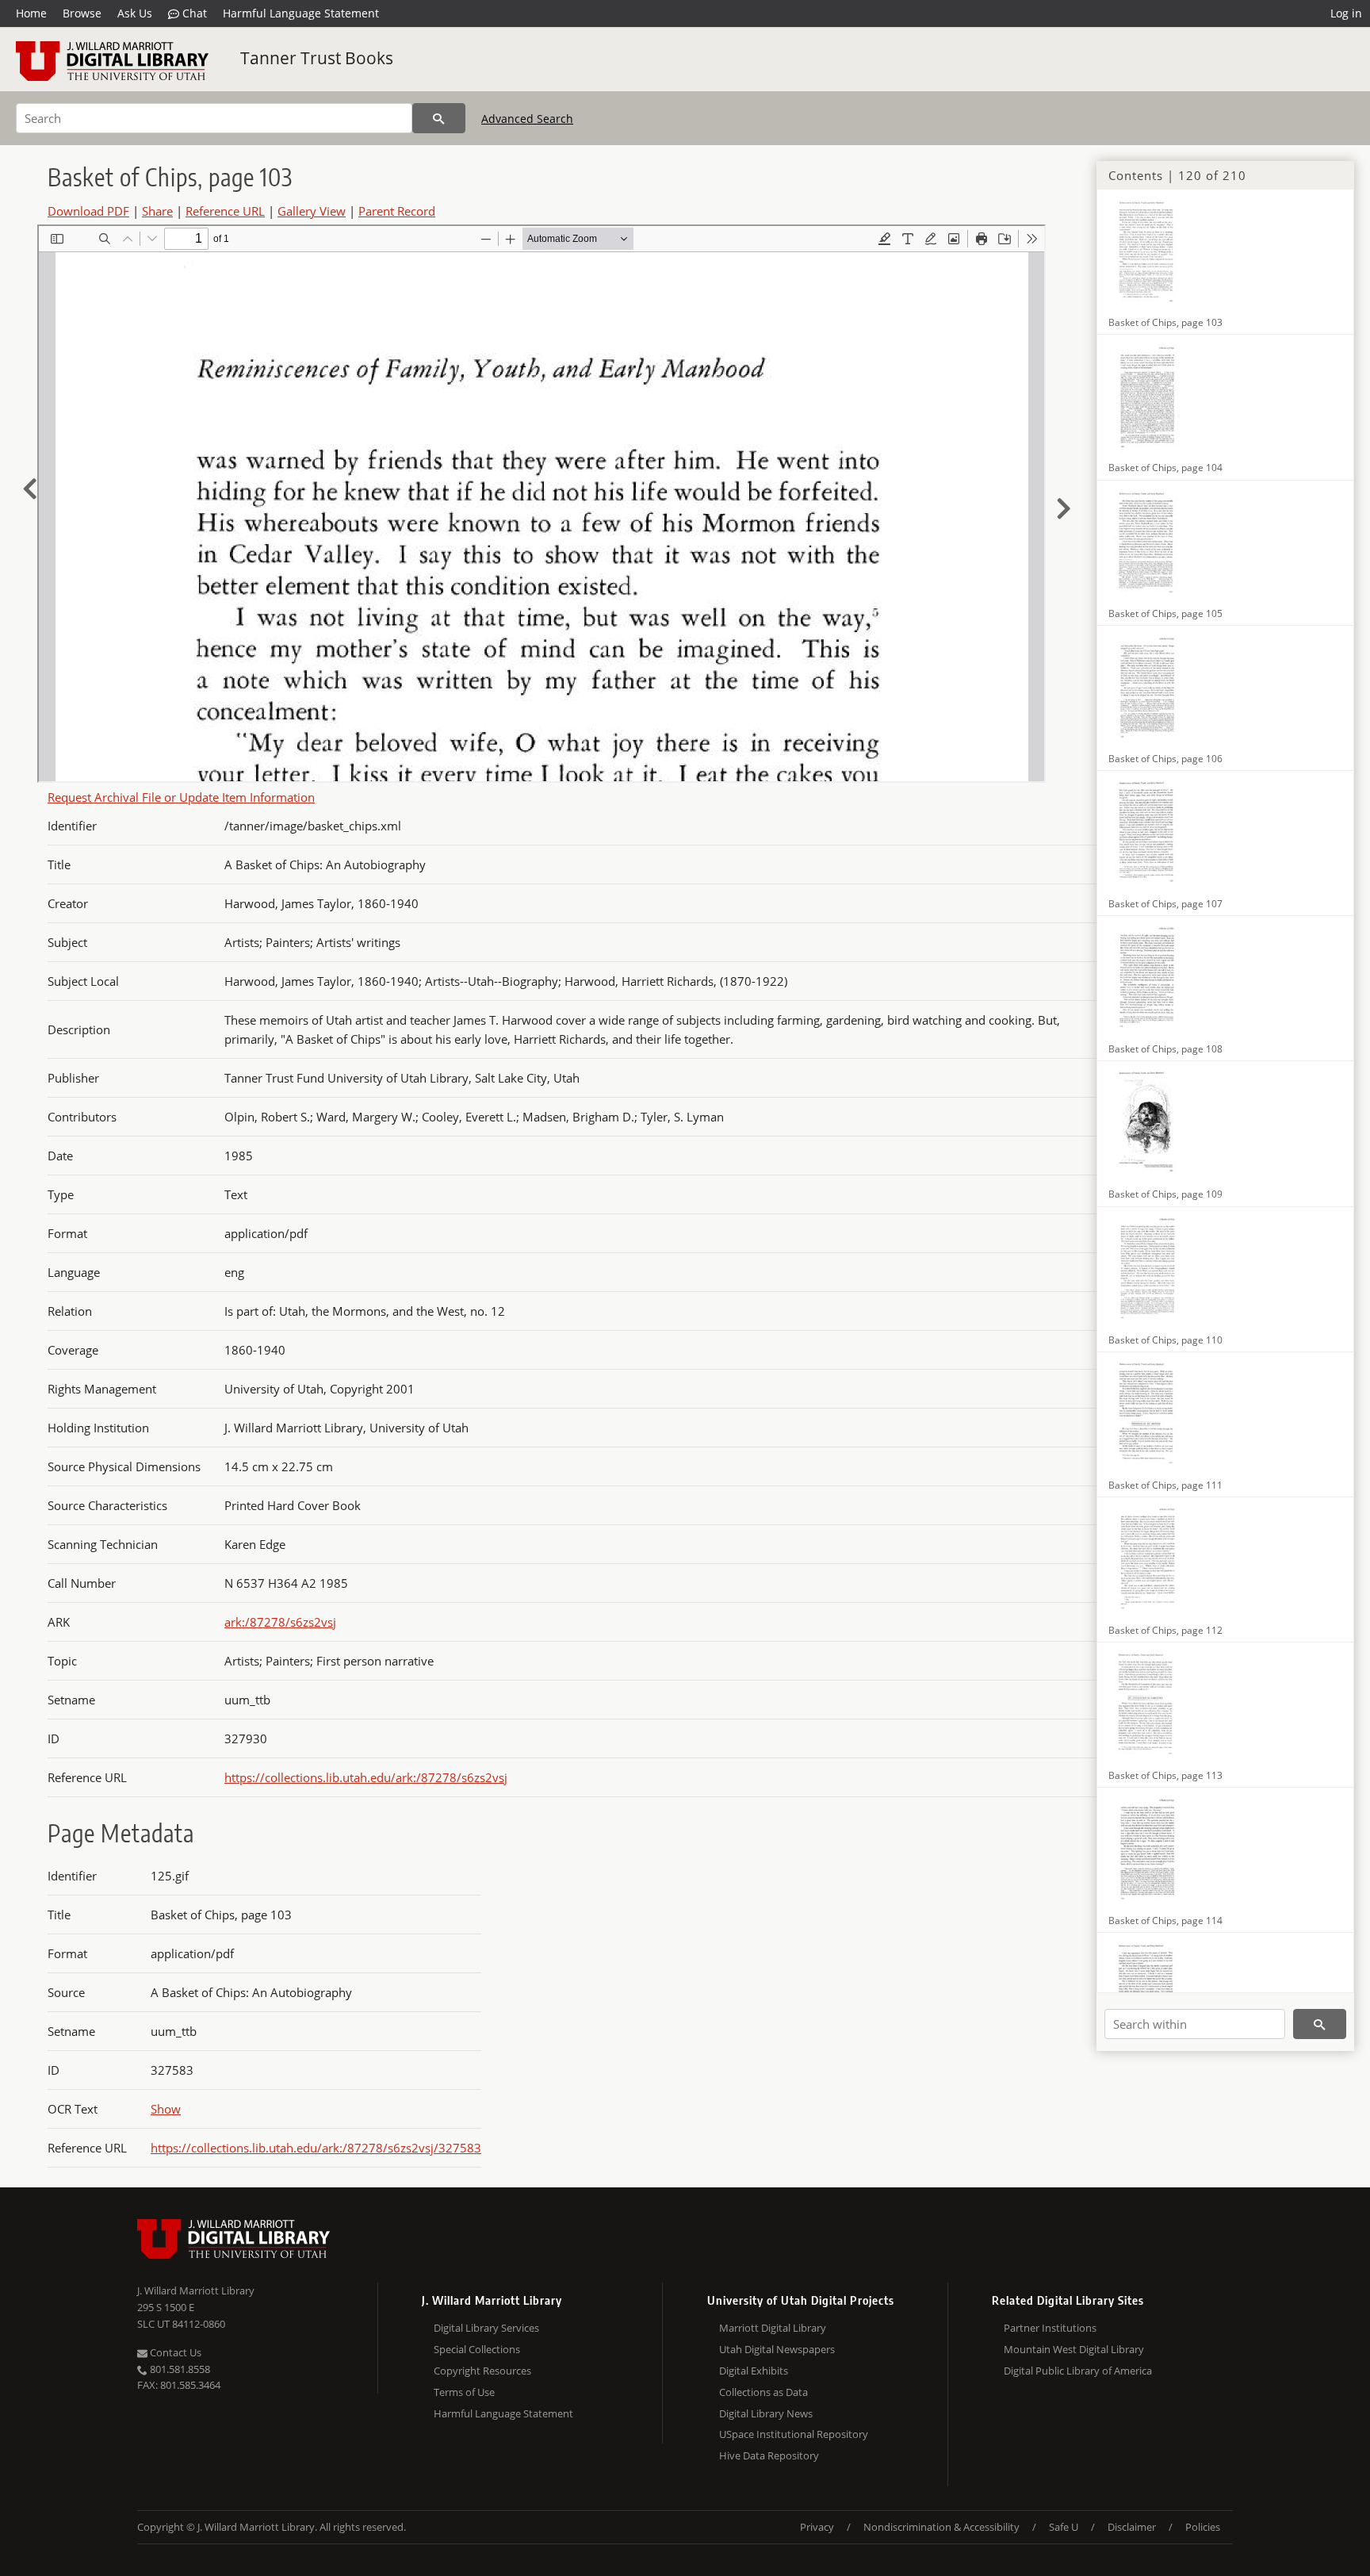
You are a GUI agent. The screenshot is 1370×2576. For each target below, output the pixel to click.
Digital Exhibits (754, 2371)
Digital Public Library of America (1078, 2371)
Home (31, 13)
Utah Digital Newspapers (777, 2349)
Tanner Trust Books (317, 58)
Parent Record (397, 211)
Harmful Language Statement (301, 13)
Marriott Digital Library (773, 2328)
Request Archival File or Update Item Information (181, 797)
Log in (1346, 13)
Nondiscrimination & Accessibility (941, 2527)
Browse (82, 13)
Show (166, 2109)
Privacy (817, 2527)
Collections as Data (763, 2392)
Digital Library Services (486, 2328)
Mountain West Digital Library (1074, 2349)
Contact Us (174, 2352)
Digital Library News (766, 2413)
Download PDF (88, 211)
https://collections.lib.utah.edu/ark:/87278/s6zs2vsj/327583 (316, 2148)
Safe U (1064, 2527)
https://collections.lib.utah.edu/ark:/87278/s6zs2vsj (366, 1777)
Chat (193, 13)
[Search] (439, 118)
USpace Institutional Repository (794, 2434)
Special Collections (477, 2349)
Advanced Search (527, 119)
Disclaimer (1132, 2527)
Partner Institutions (1050, 2328)
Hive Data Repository (769, 2455)
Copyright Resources (482, 2371)
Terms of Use (464, 2392)
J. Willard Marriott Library (196, 2290)
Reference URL (225, 211)
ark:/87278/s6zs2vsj (280, 1622)
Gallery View (312, 211)
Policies (1203, 2527)
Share (157, 211)
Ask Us (135, 13)
